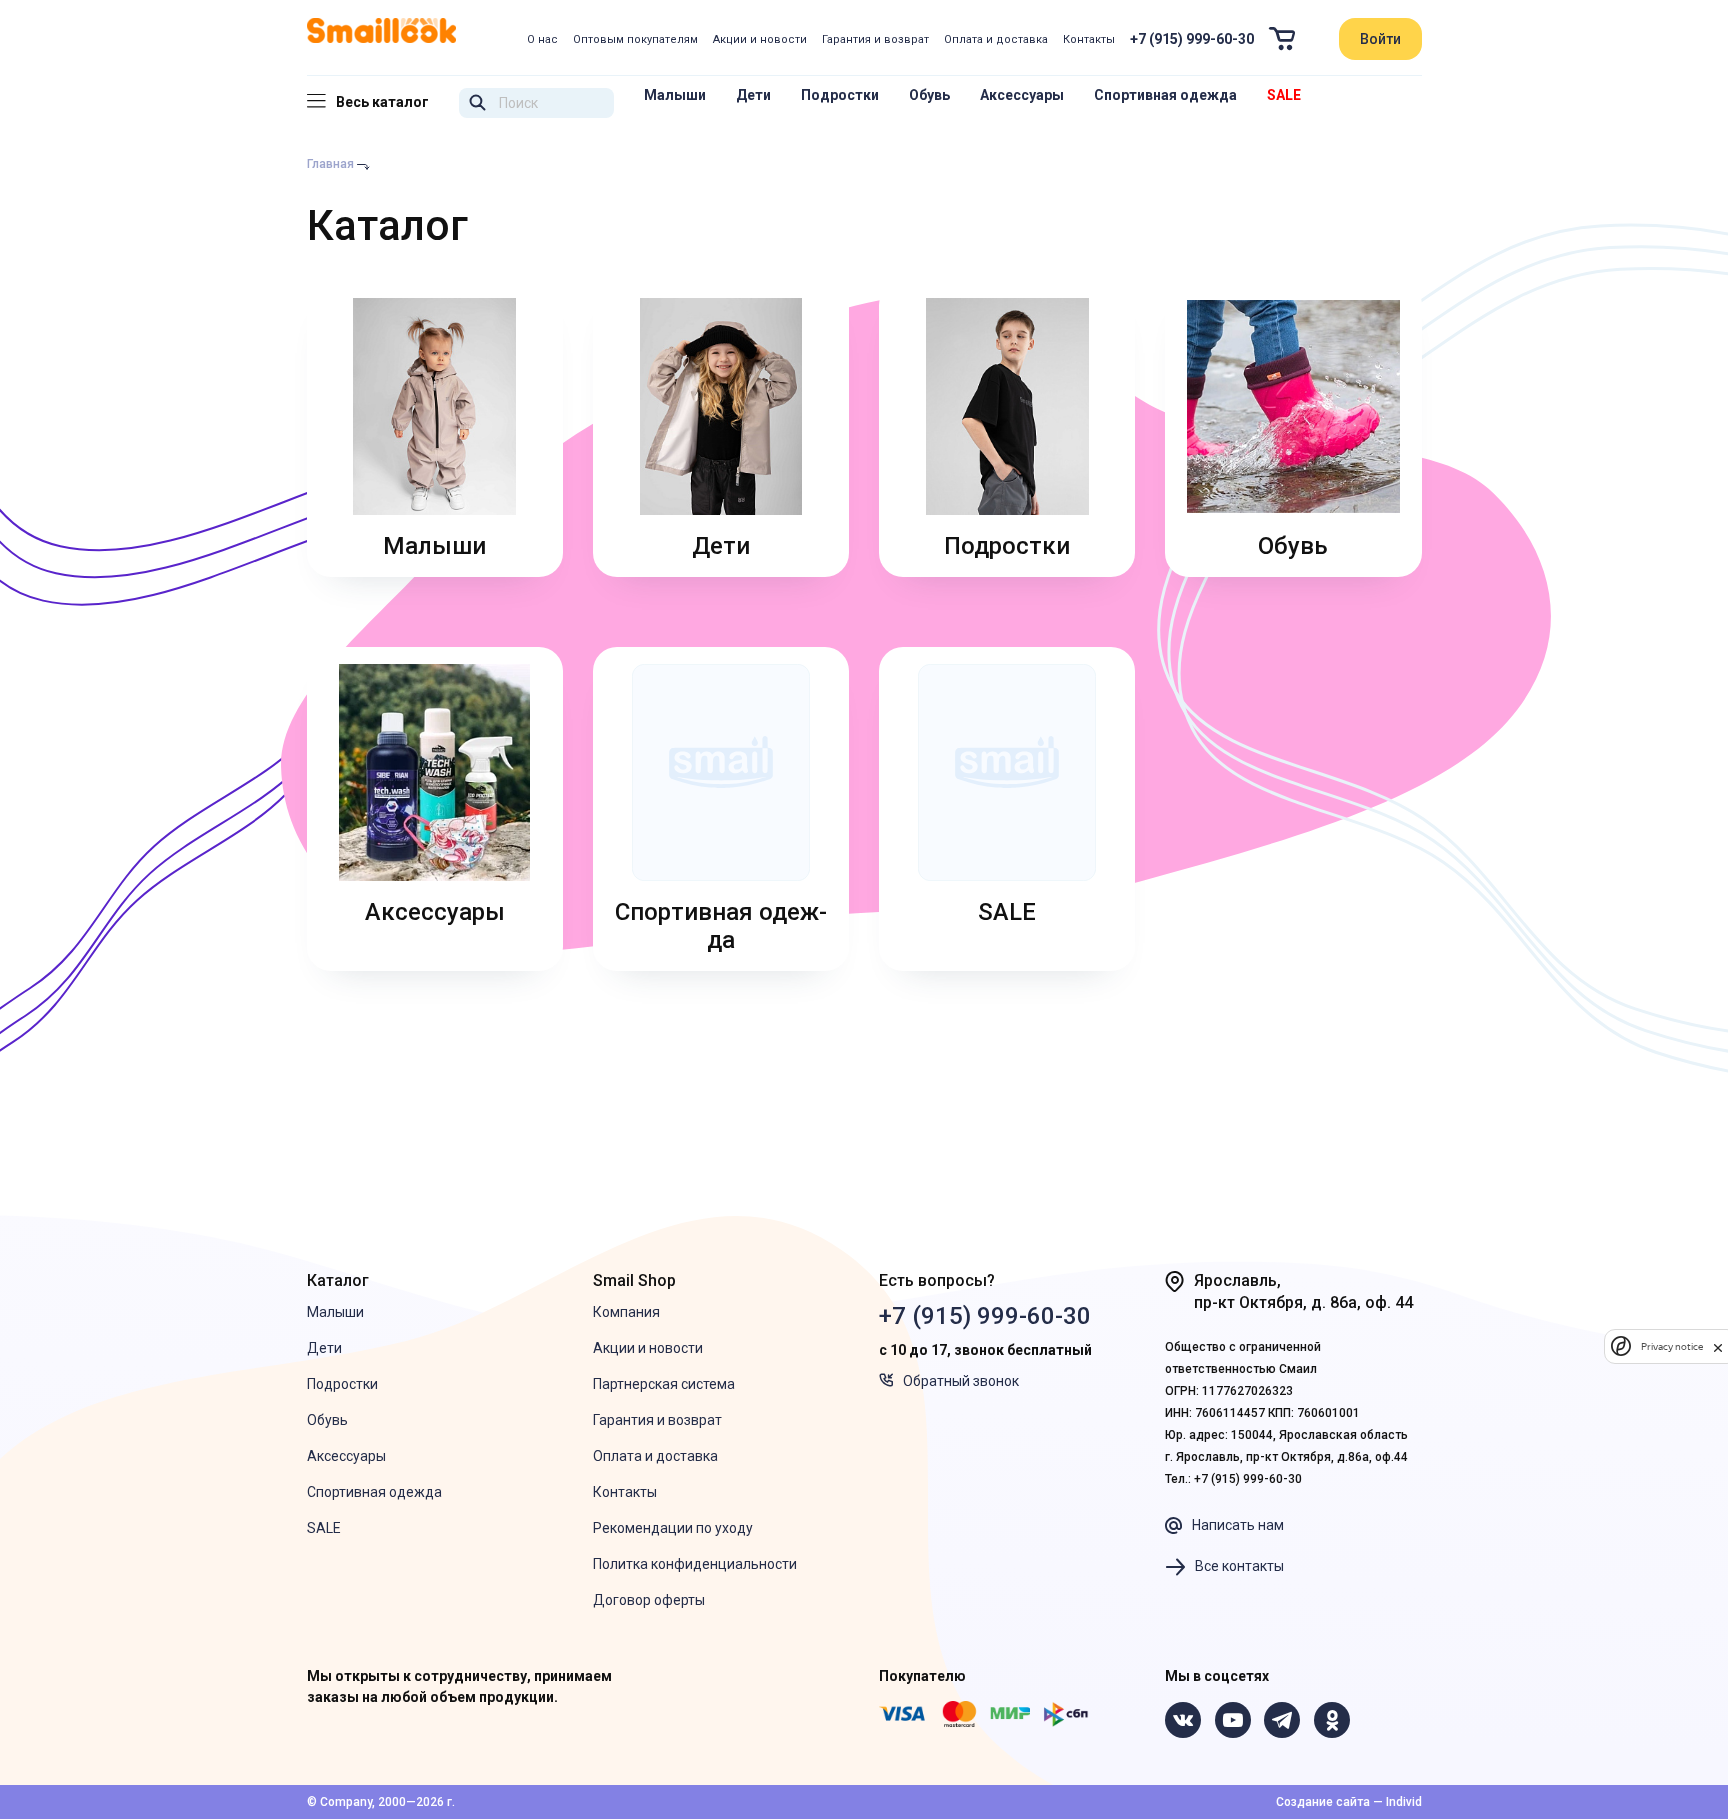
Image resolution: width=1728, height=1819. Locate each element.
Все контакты (1239, 1566)
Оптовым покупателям (635, 39)
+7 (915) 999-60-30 (1192, 39)
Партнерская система (664, 1384)
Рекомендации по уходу (673, 1528)
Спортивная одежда (1165, 95)
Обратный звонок (961, 1381)
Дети (753, 95)
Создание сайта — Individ (1349, 1802)
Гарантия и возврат (875, 39)
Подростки (840, 95)
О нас (542, 39)
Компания (626, 1312)
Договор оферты (649, 1600)
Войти (1380, 39)
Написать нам (1238, 1525)
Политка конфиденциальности (695, 1564)
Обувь (929, 95)
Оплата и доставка (996, 39)
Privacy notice (1672, 1346)
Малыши (675, 95)
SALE (1284, 95)
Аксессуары (1022, 95)
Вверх (1618, 1716)
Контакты (1089, 39)
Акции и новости (760, 39)
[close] (1718, 1346)
